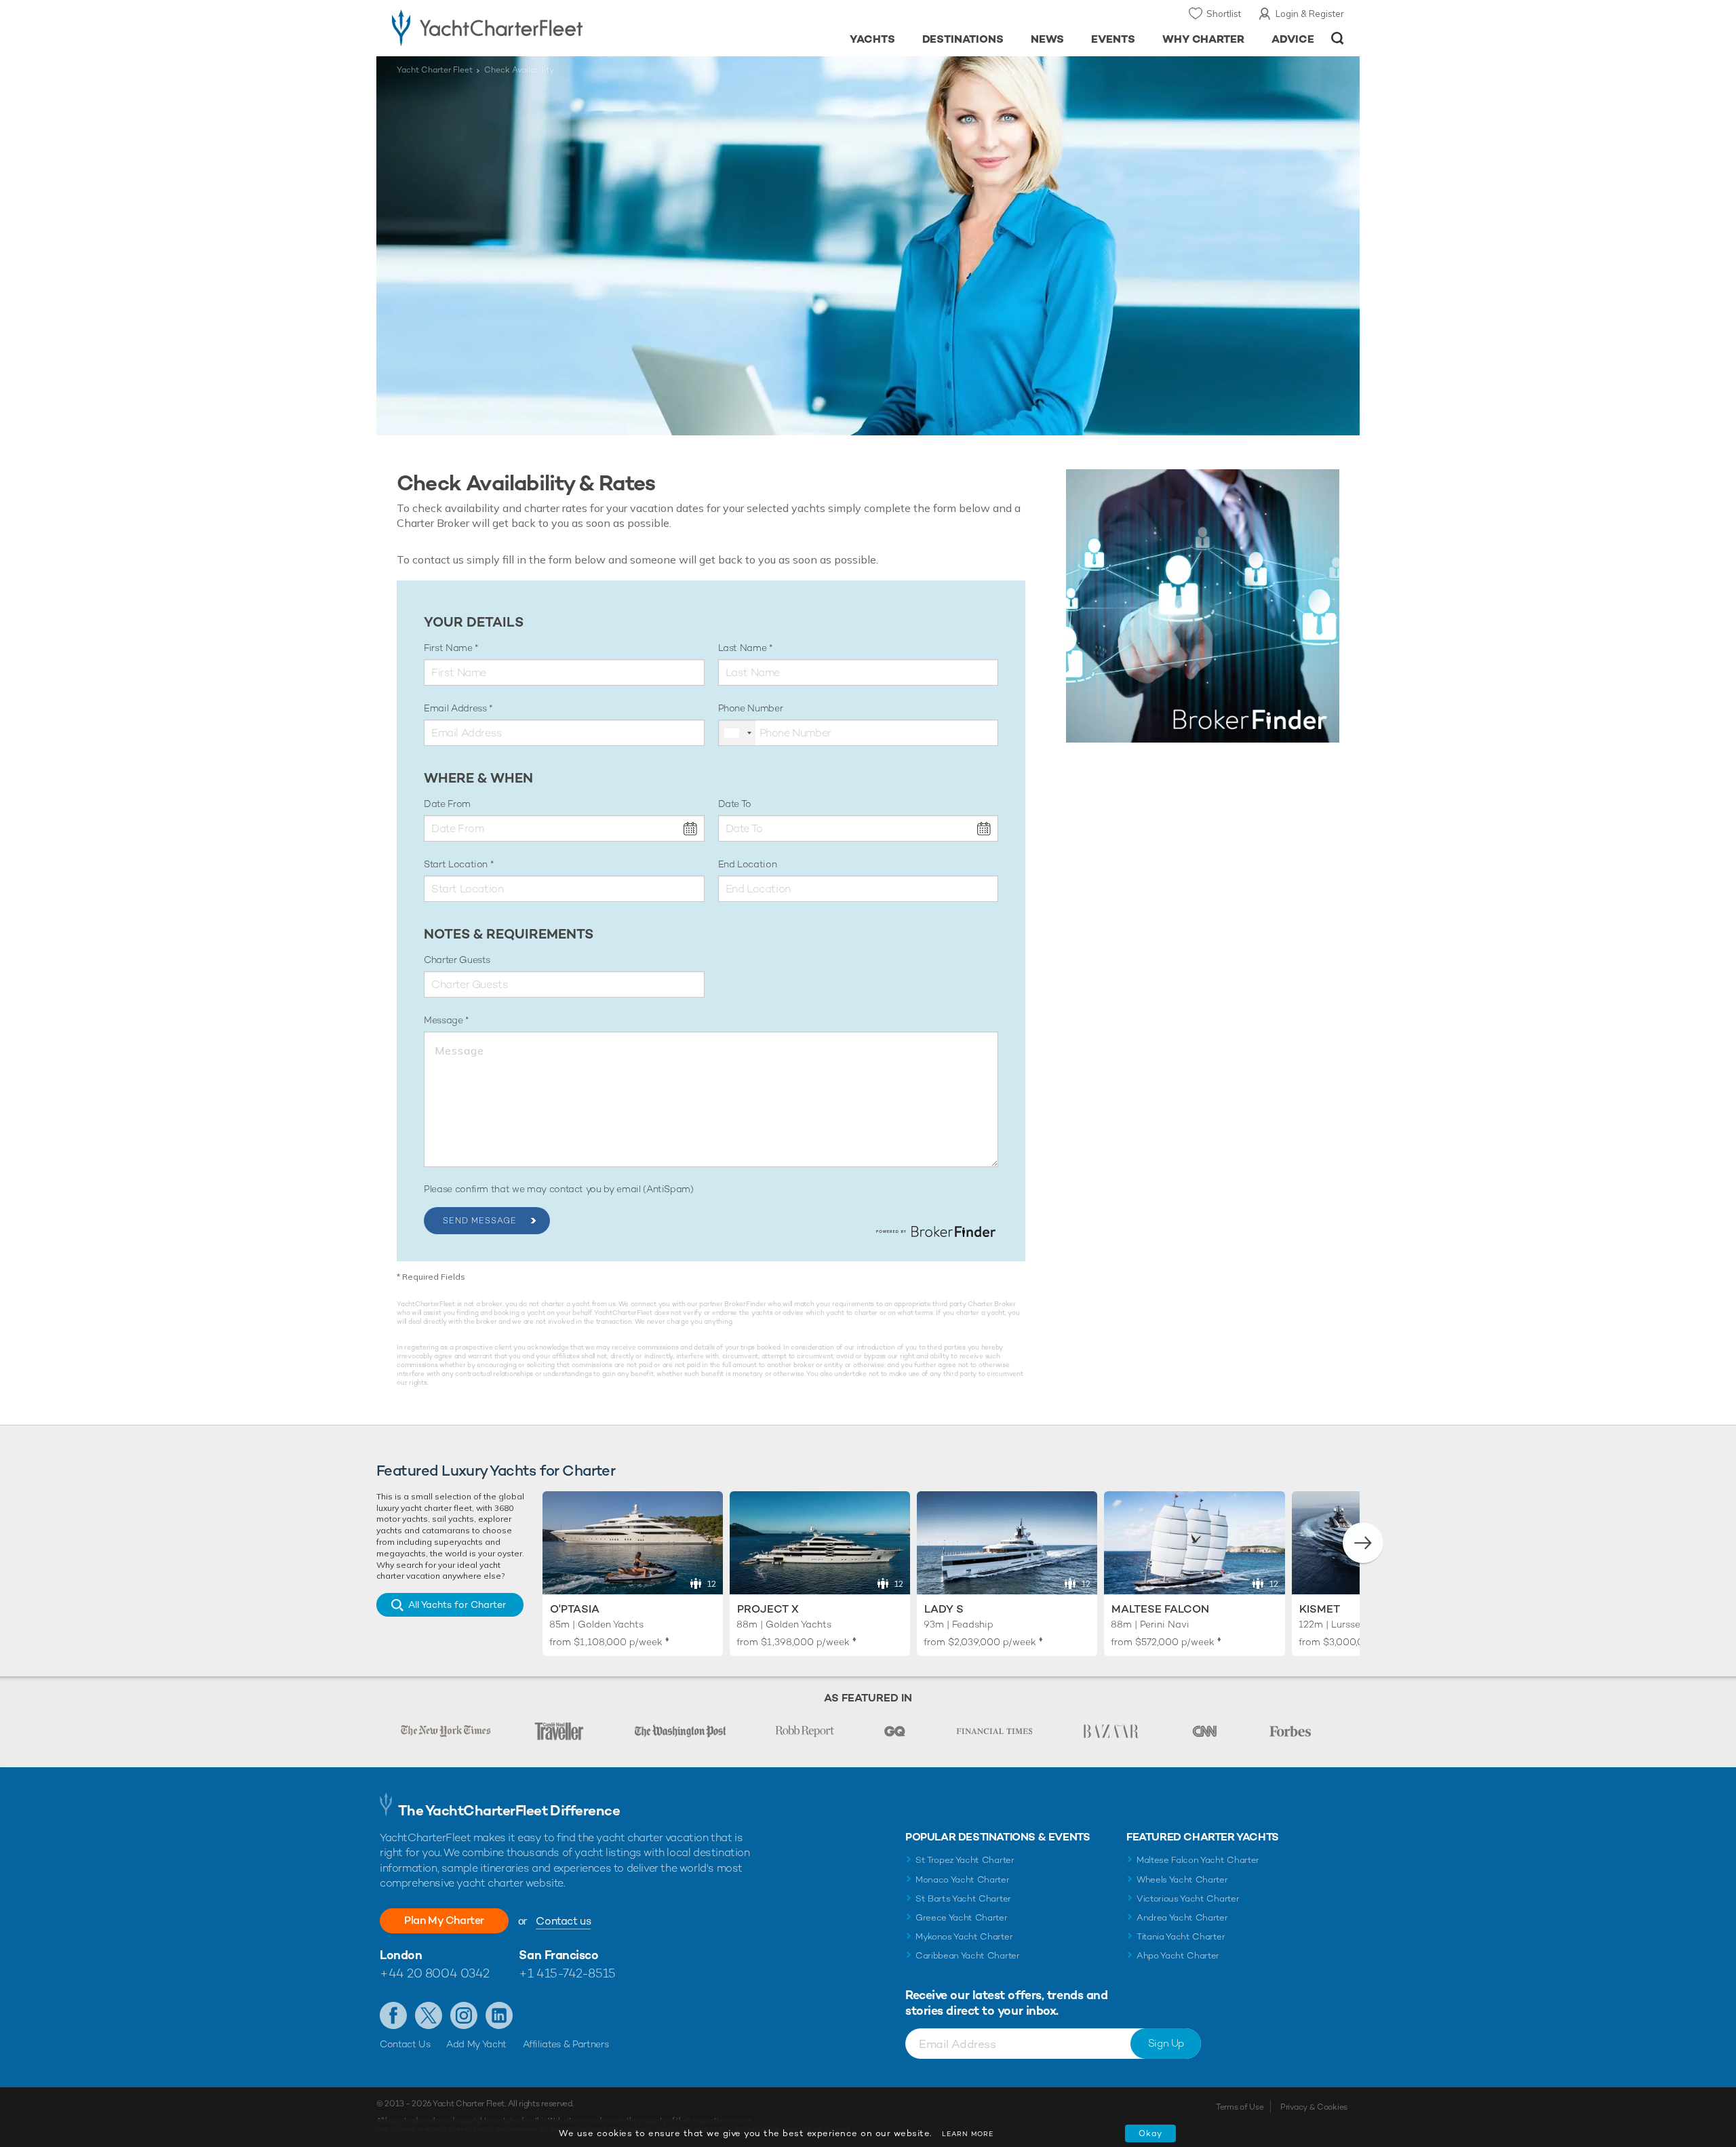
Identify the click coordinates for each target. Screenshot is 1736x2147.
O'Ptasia (575, 1609)
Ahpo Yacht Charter (1178, 1955)
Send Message (480, 1221)
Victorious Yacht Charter (1188, 1898)
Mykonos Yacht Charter (964, 1936)
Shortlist (1224, 14)
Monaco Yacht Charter (963, 1879)
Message (445, 1020)
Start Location (457, 864)
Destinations (963, 39)
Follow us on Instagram (464, 2015)
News (1047, 39)
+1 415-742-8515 (567, 1973)
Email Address (456, 708)
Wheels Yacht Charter (1182, 1879)
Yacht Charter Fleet (435, 70)
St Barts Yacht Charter (963, 1898)
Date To (735, 804)
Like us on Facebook (393, 2015)
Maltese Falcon (1160, 1609)
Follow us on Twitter (429, 2015)
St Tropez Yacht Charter (965, 1860)
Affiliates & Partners (566, 2044)
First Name (449, 648)
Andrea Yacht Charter (1182, 1917)
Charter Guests (457, 960)
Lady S (944, 1609)
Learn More (968, 2134)
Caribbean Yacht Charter (968, 1955)
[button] (1363, 1543)
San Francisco (558, 1955)
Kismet (1320, 1609)
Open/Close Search (1338, 38)
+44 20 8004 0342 (435, 1973)
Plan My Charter (444, 1920)
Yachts (872, 39)
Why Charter (1204, 39)
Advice (1293, 39)
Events (1113, 39)
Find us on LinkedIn (499, 2015)
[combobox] (737, 733)
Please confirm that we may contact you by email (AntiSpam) (559, 1189)
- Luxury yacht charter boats (530, 27)
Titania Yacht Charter (1181, 1936)
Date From (447, 804)
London (401, 1955)
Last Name (744, 648)
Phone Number (751, 708)
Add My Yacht (476, 2044)
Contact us (563, 1921)
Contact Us (405, 2044)
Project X (768, 1609)
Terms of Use (1240, 2107)
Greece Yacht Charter (962, 1917)
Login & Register (1310, 14)
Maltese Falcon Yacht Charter (1198, 1860)
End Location (748, 864)
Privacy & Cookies (1314, 2107)
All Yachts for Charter (457, 1604)
